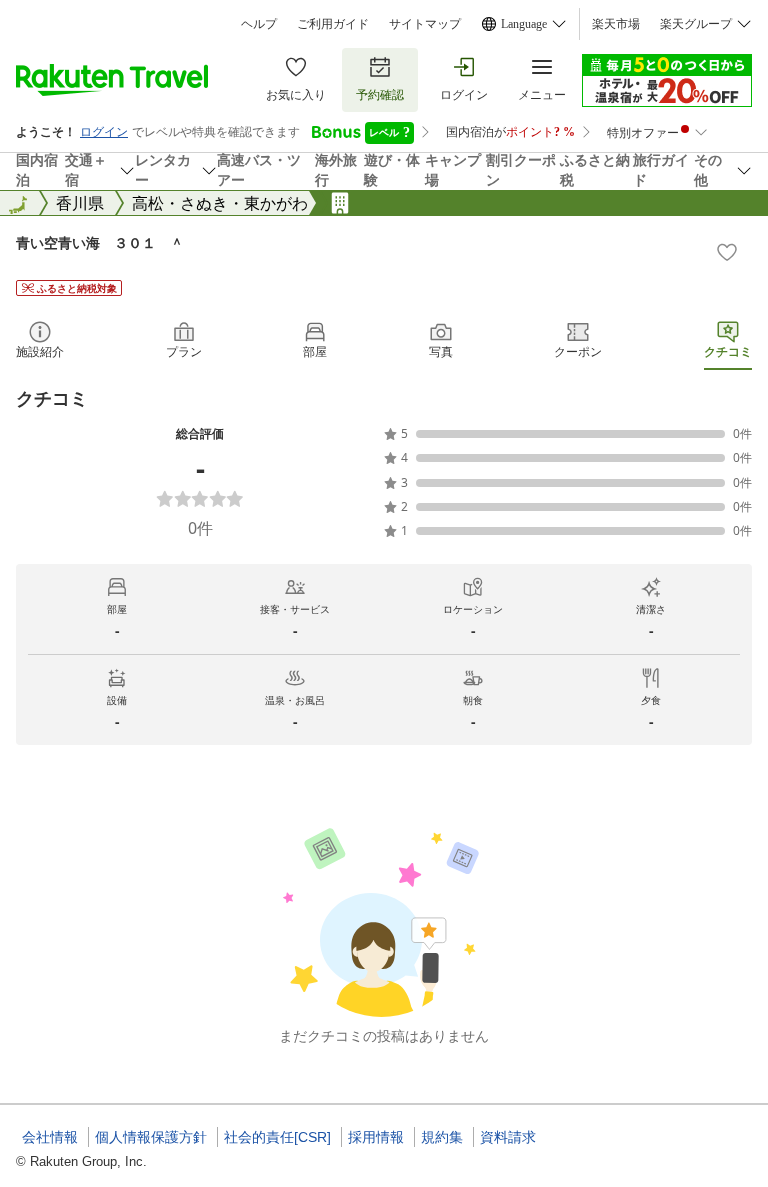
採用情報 (376, 1137)
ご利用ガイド (333, 24)
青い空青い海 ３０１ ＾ (100, 242)
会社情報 (50, 1137)
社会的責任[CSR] (277, 1137)
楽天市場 (616, 24)
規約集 (442, 1137)
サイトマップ (425, 24)
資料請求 (508, 1137)
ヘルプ (259, 24)
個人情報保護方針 (151, 1137)
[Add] (727, 252)
